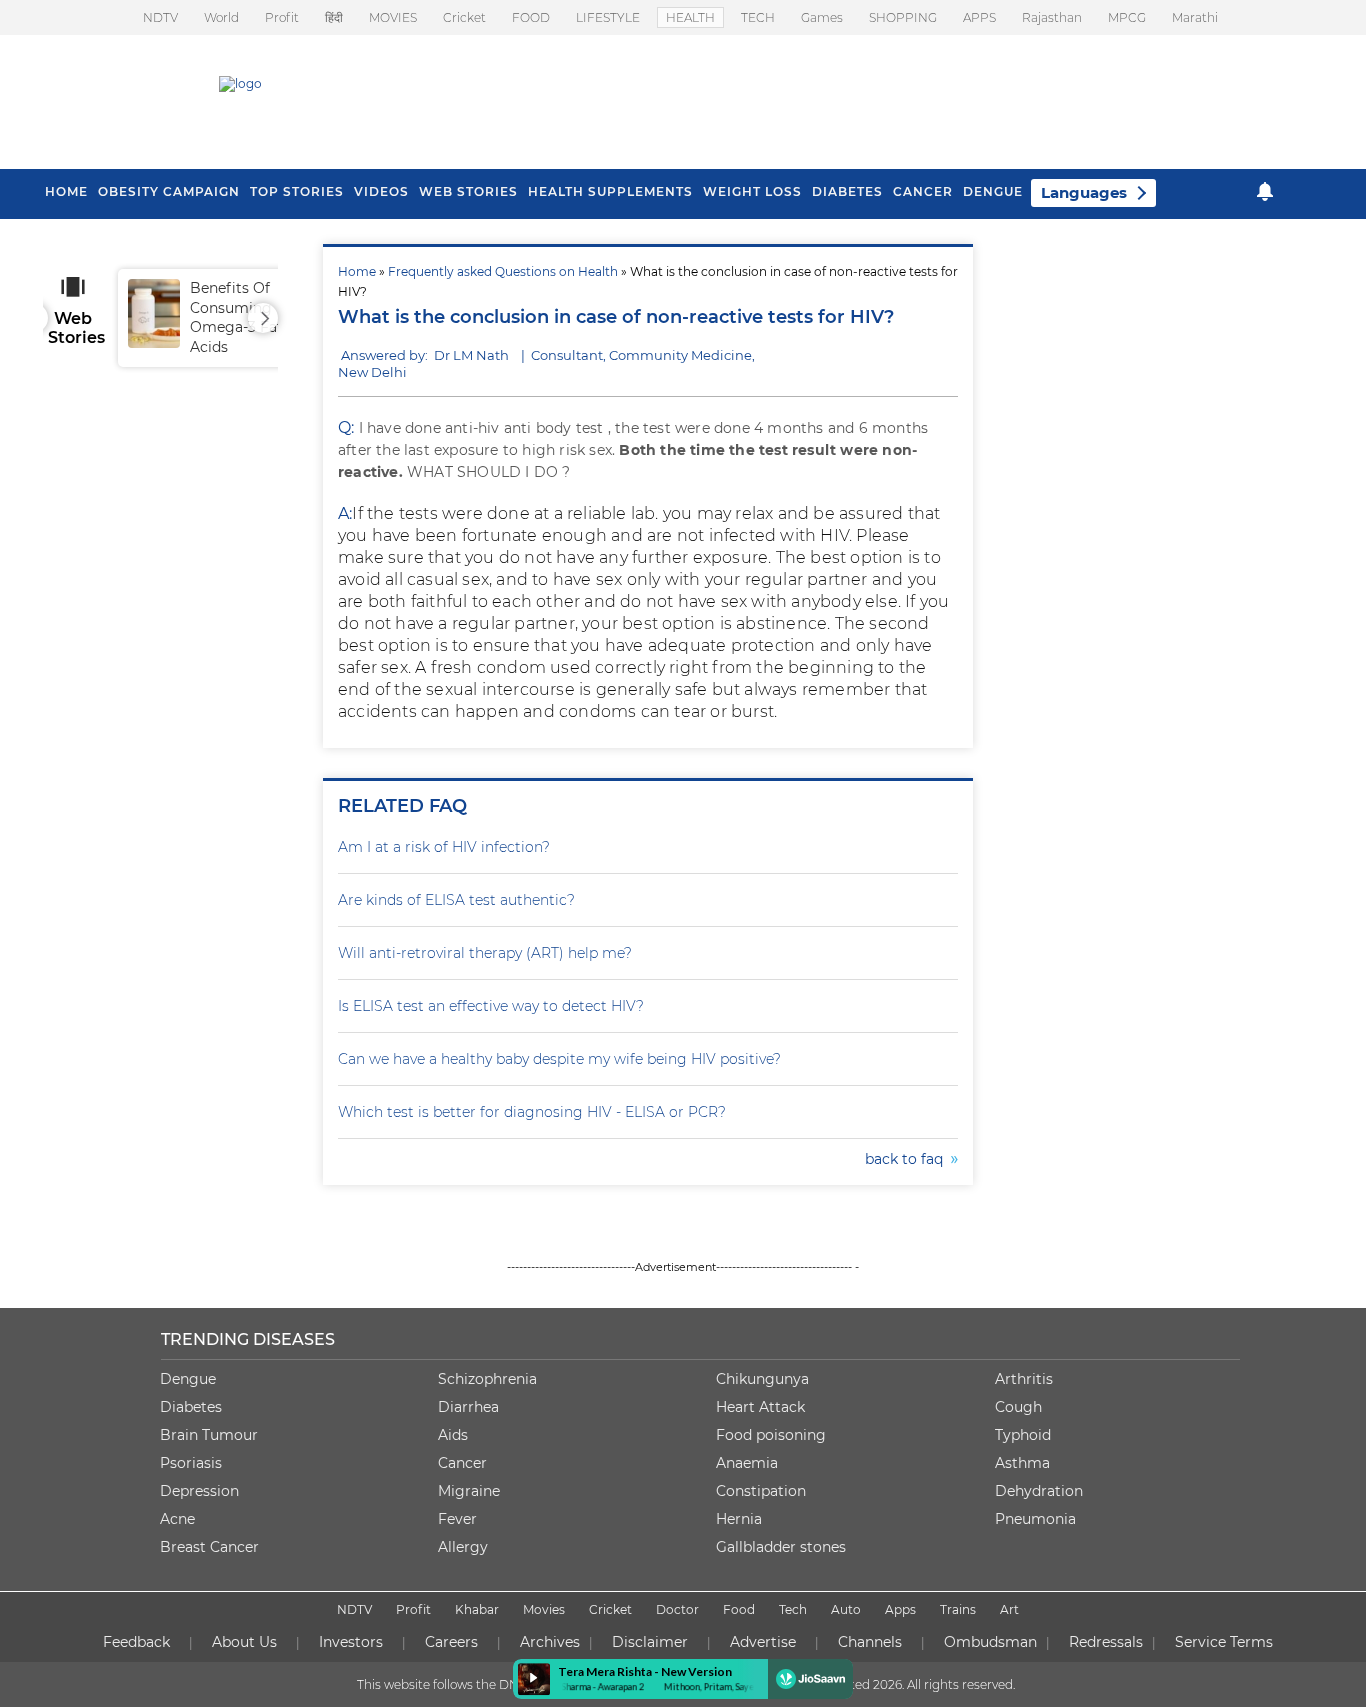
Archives (550, 1642)
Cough (1018, 1407)
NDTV (160, 17)
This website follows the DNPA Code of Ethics (490, 1684)
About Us (244, 1642)
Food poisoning (771, 1435)
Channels (870, 1642)
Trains (958, 1609)
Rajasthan (1052, 17)
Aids (453, 1435)
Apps (900, 1609)
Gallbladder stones (781, 1547)
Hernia (739, 1519)
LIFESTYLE (608, 17)
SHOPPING (903, 17)
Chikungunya (762, 1379)
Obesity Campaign (169, 191)
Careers (451, 1642)
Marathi (1195, 17)
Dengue (993, 191)
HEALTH (690, 17)
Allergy (463, 1547)
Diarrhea (468, 1407)
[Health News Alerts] (1265, 191)
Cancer (923, 191)
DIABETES (847, 191)
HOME (66, 191)
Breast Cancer (209, 1547)
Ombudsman (990, 1642)
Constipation (761, 1491)
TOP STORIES (297, 191)
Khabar (477, 1609)
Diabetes (191, 1407)
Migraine (469, 1491)
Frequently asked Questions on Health (503, 271)
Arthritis (1024, 1379)
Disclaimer (650, 1642)
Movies (544, 1609)
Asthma (1022, 1463)
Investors (351, 1642)
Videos (381, 191)
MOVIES (393, 17)
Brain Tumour (209, 1435)
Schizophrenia (487, 1379)
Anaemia (747, 1463)
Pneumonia (1035, 1519)
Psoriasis (191, 1463)
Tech (793, 1609)
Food (739, 1609)
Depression (199, 1491)
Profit (282, 17)
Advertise (763, 1642)
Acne (177, 1519)
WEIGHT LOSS (752, 191)
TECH (758, 17)
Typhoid (1023, 1435)
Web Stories (468, 191)
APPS (979, 17)
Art (1009, 1609)
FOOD (531, 17)
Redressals (1106, 1642)
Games (822, 17)
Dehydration (1039, 1491)
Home (357, 271)
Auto (846, 1609)
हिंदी (334, 17)
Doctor (677, 1609)
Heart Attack (760, 1407)
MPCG (1127, 17)
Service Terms (1224, 1642)
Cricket (464, 17)
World (221, 17)
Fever (457, 1519)
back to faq (908, 1159)
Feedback (136, 1642)
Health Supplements (610, 191)
